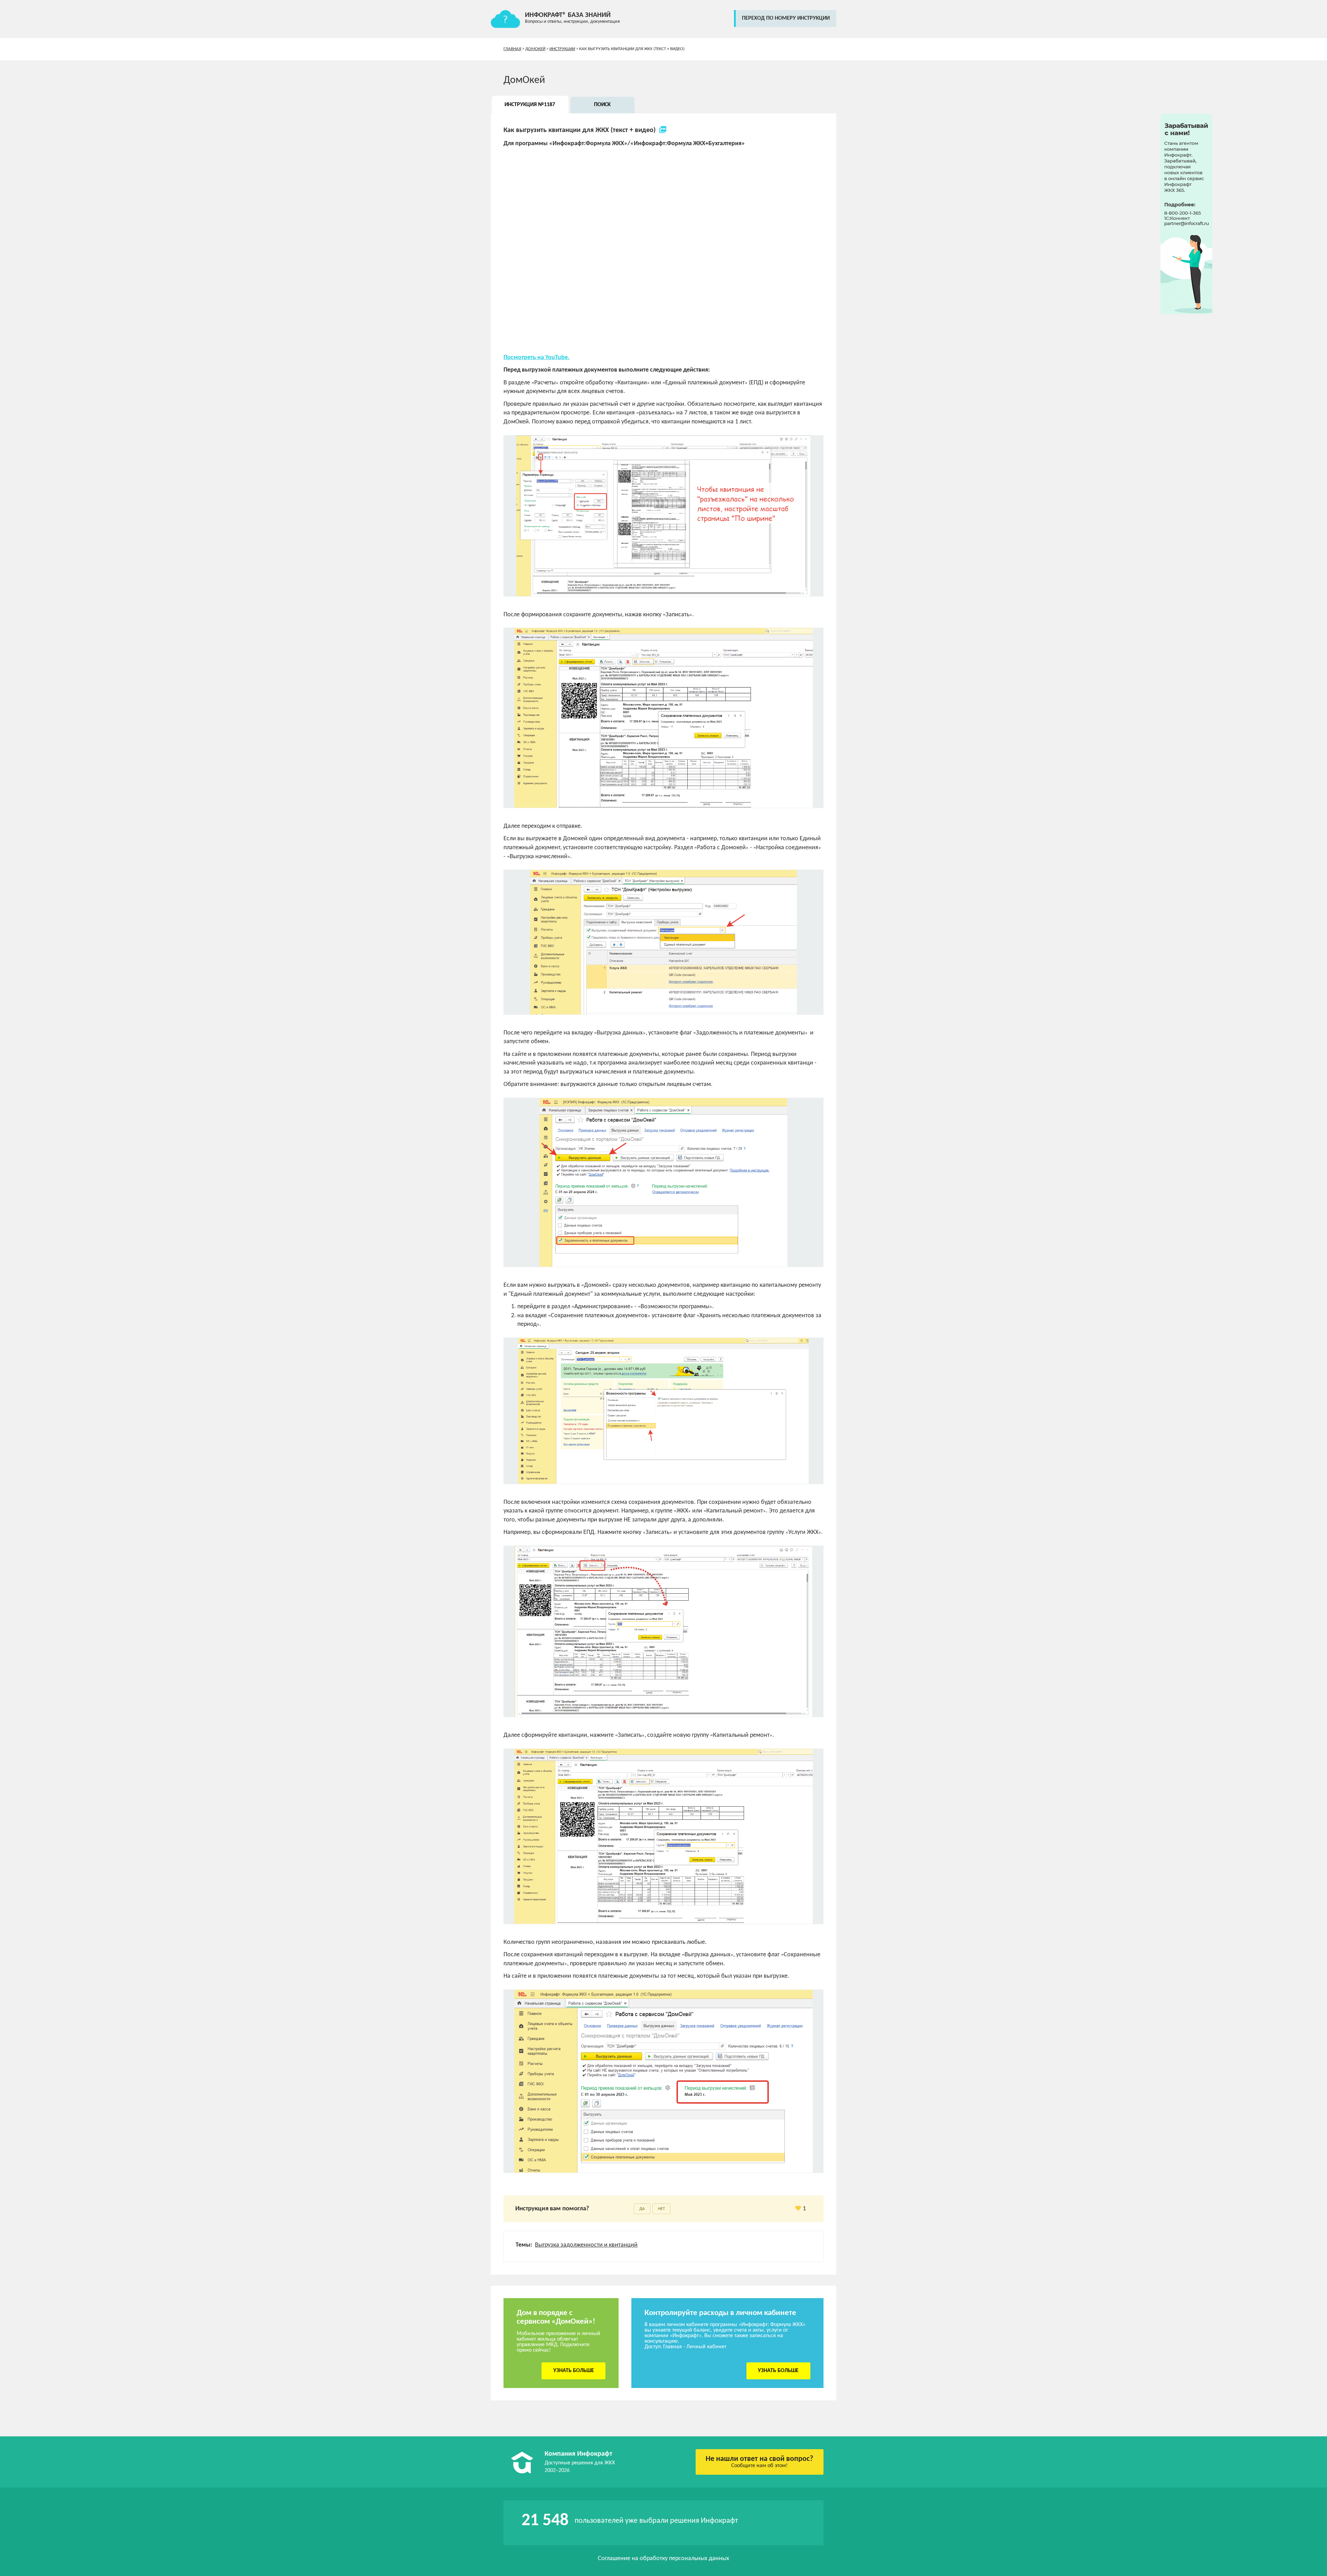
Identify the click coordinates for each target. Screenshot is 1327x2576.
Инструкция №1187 (530, 105)
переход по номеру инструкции (786, 18)
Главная (512, 49)
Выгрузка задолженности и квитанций (586, 2245)
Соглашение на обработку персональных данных (663, 2559)
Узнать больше (574, 2371)
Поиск (602, 105)
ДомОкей (535, 49)
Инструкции (562, 49)
